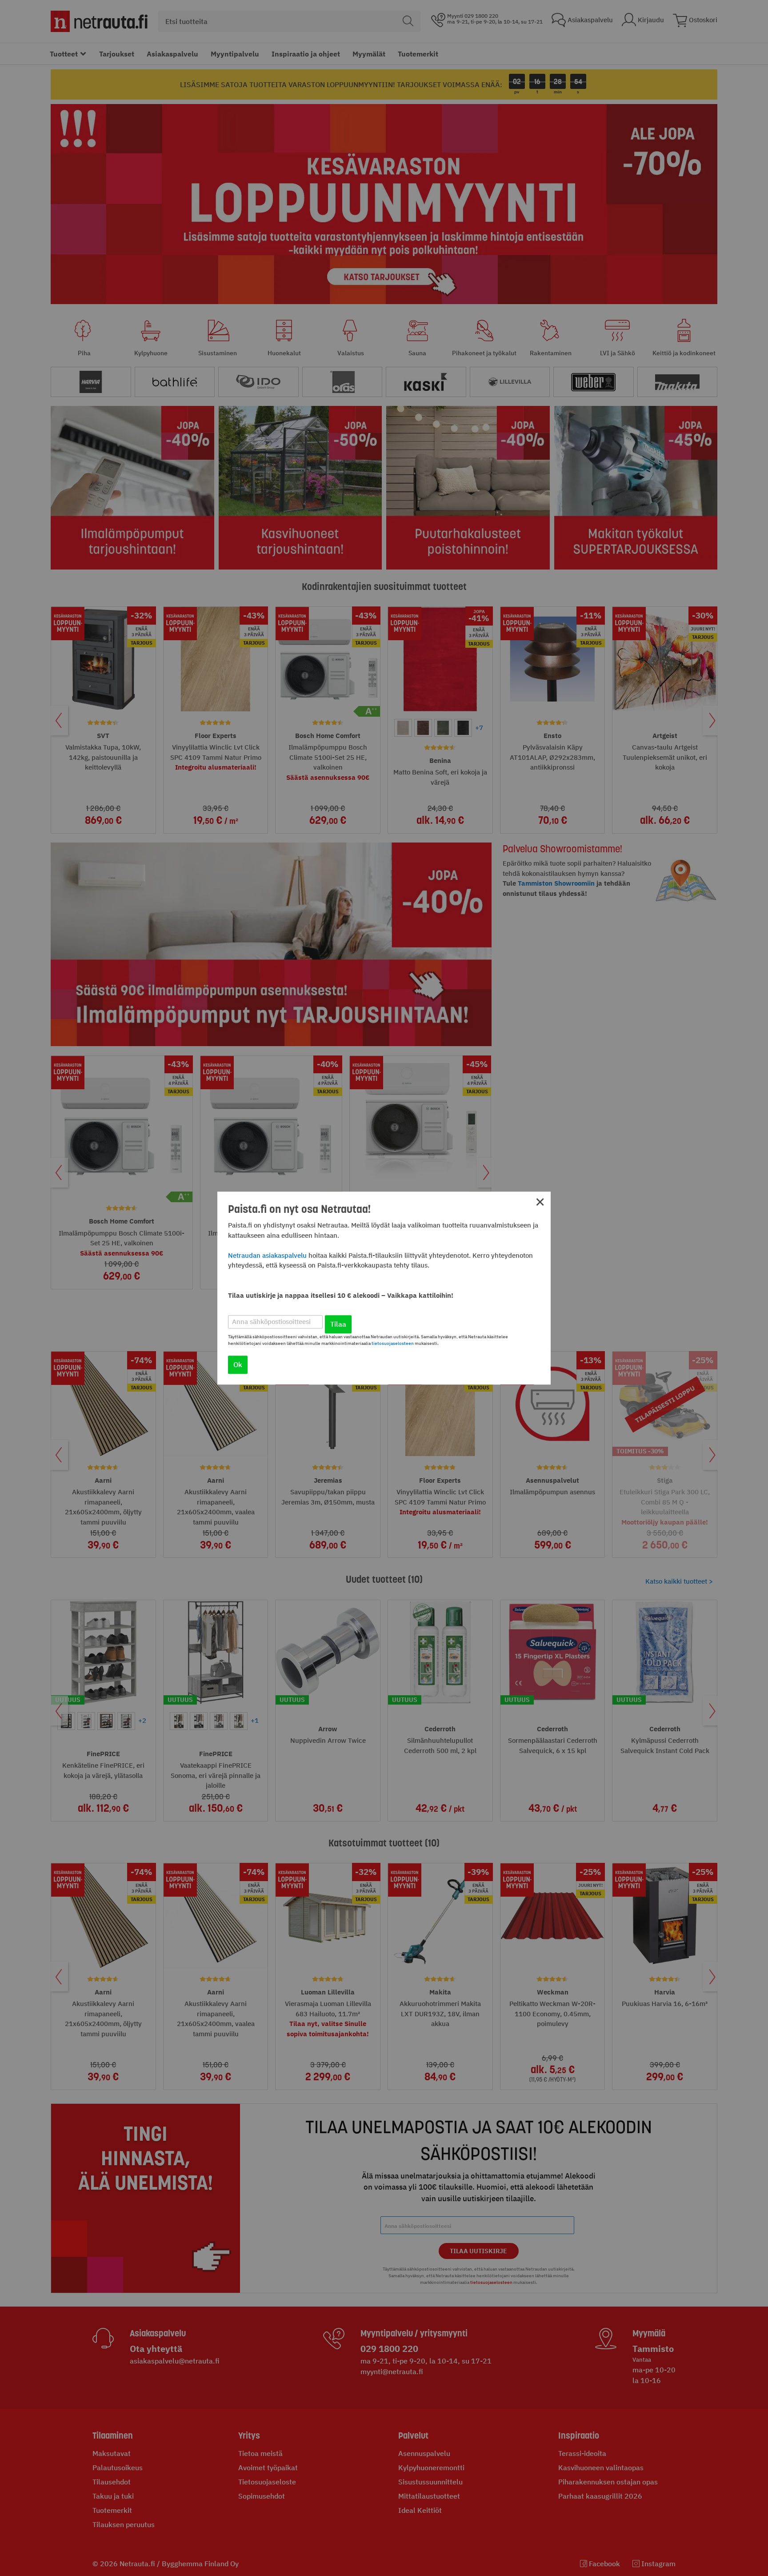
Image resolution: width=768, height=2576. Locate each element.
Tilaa (338, 1324)
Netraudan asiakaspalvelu (267, 1255)
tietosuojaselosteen (393, 1343)
